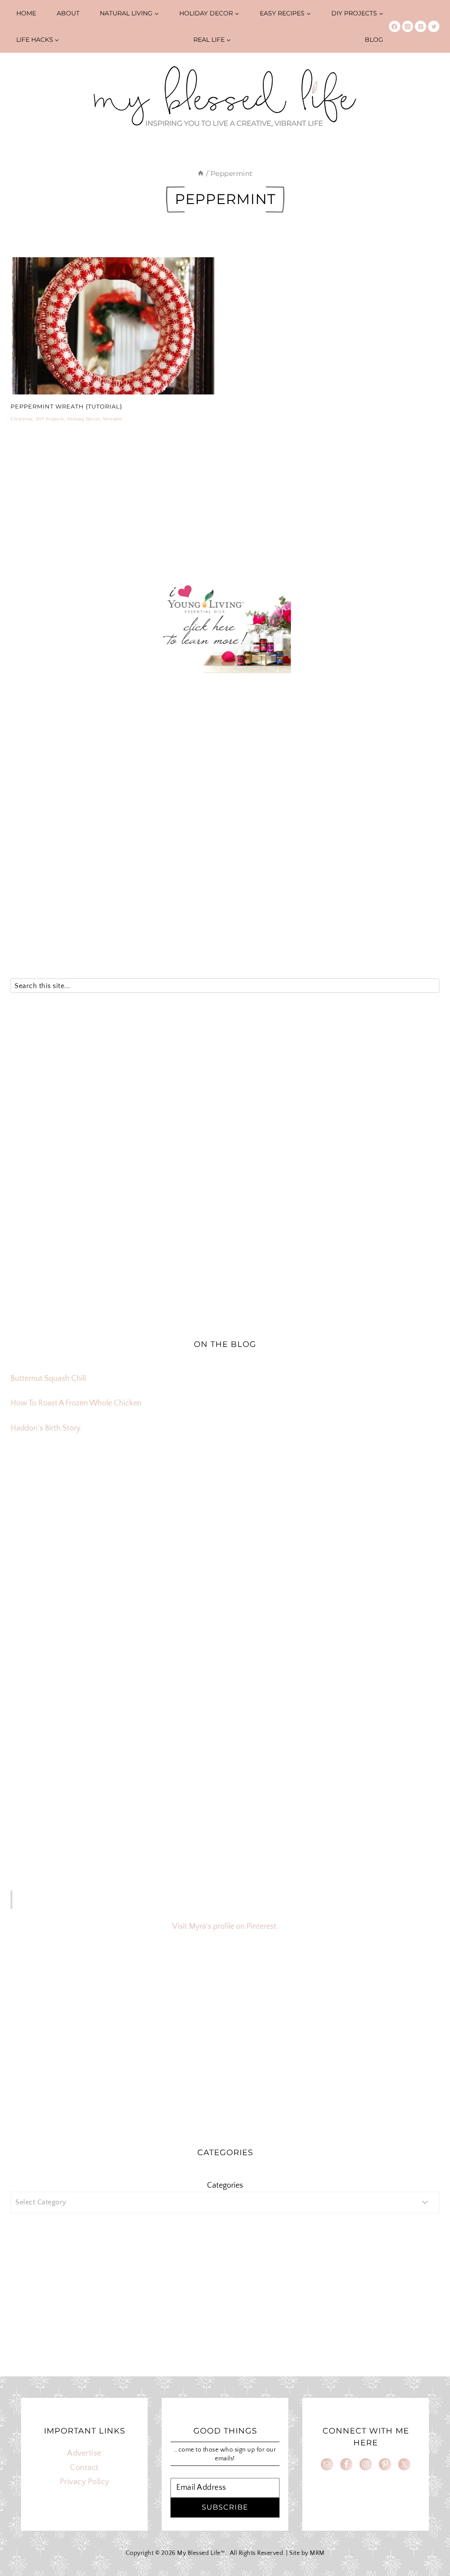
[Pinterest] (421, 26)
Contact (84, 2468)
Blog (374, 40)
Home (26, 13)
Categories (225, 2186)
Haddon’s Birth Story (45, 1428)
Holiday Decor (84, 419)
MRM (317, 2553)
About (68, 13)
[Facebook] (395, 26)
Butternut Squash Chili (48, 1379)
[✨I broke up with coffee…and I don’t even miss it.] (369, 1530)
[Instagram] (408, 26)
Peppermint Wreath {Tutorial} (66, 406)
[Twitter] (434, 26)
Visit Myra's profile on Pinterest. (225, 1927)
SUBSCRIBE (225, 2507)
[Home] (201, 173)
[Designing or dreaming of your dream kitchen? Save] (81, 1530)
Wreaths (113, 419)
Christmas (22, 419)
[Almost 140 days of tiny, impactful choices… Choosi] (225, 1612)
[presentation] (113, 326)
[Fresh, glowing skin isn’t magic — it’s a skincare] (225, 1530)
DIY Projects (50, 419)
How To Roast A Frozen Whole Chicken (76, 1403)
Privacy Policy (85, 2482)
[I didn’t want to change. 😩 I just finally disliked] (81, 1612)
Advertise (84, 2453)
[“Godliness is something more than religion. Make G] (369, 1612)
